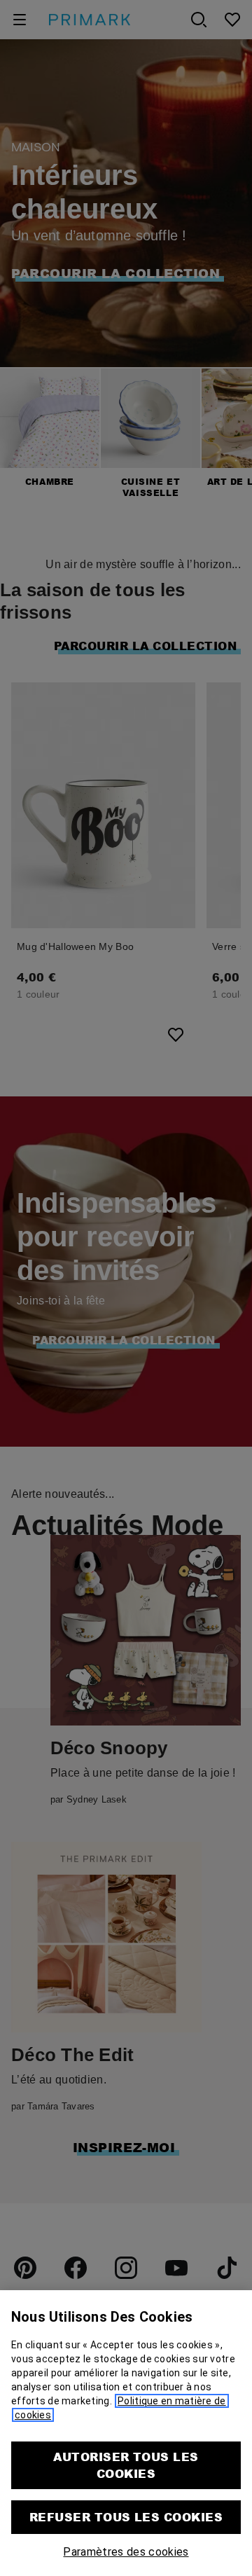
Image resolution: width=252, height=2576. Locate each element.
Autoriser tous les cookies (126, 2465)
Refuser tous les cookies (126, 2517)
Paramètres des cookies (126, 2552)
